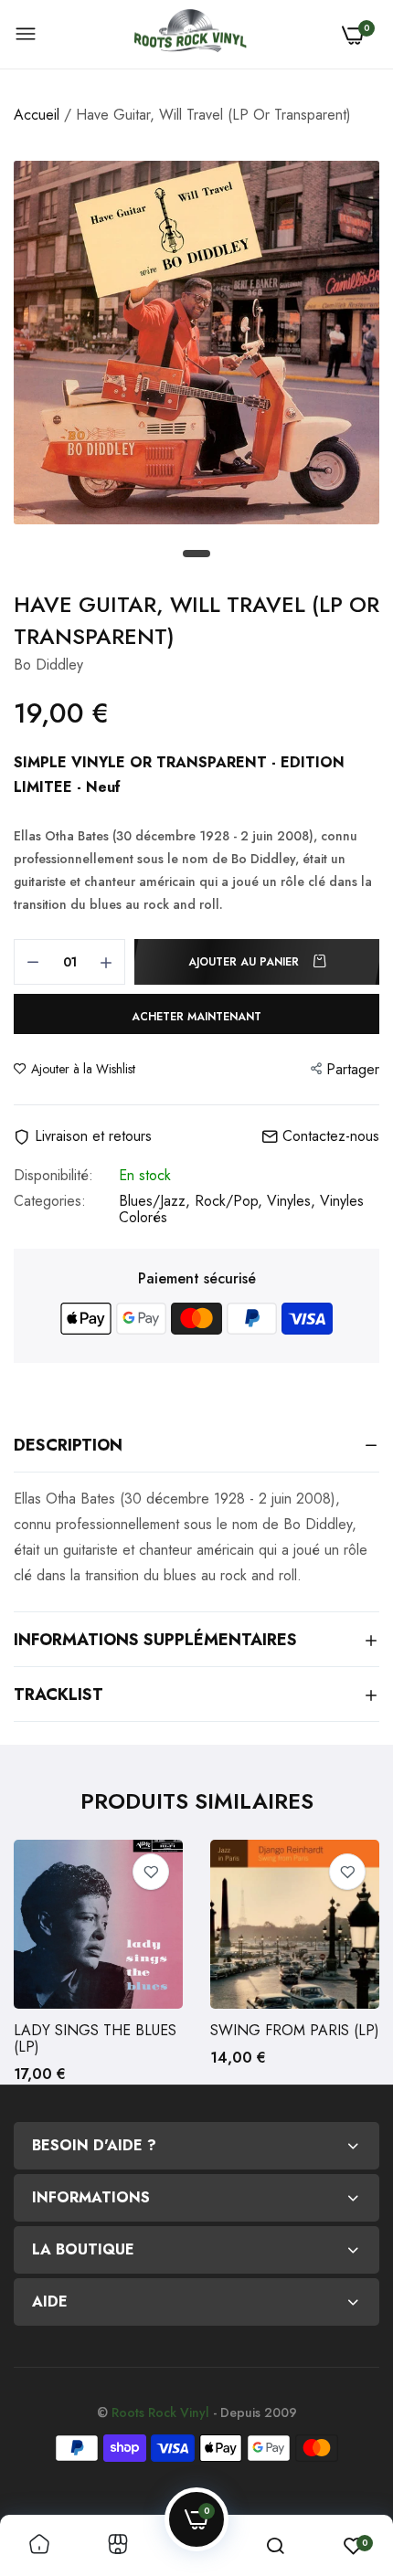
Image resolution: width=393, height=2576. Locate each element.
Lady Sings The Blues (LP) (95, 2039)
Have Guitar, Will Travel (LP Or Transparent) (196, 620)
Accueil (37, 115)
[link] (151, 1872)
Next (356, 1962)
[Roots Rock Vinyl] (190, 35)
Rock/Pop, (231, 1201)
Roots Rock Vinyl (160, 2412)
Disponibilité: (53, 1176)
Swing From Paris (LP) (295, 2031)
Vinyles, (293, 1201)
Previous (37, 1962)
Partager (353, 1069)
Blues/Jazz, (157, 1201)
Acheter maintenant (196, 1017)
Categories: (50, 1202)
